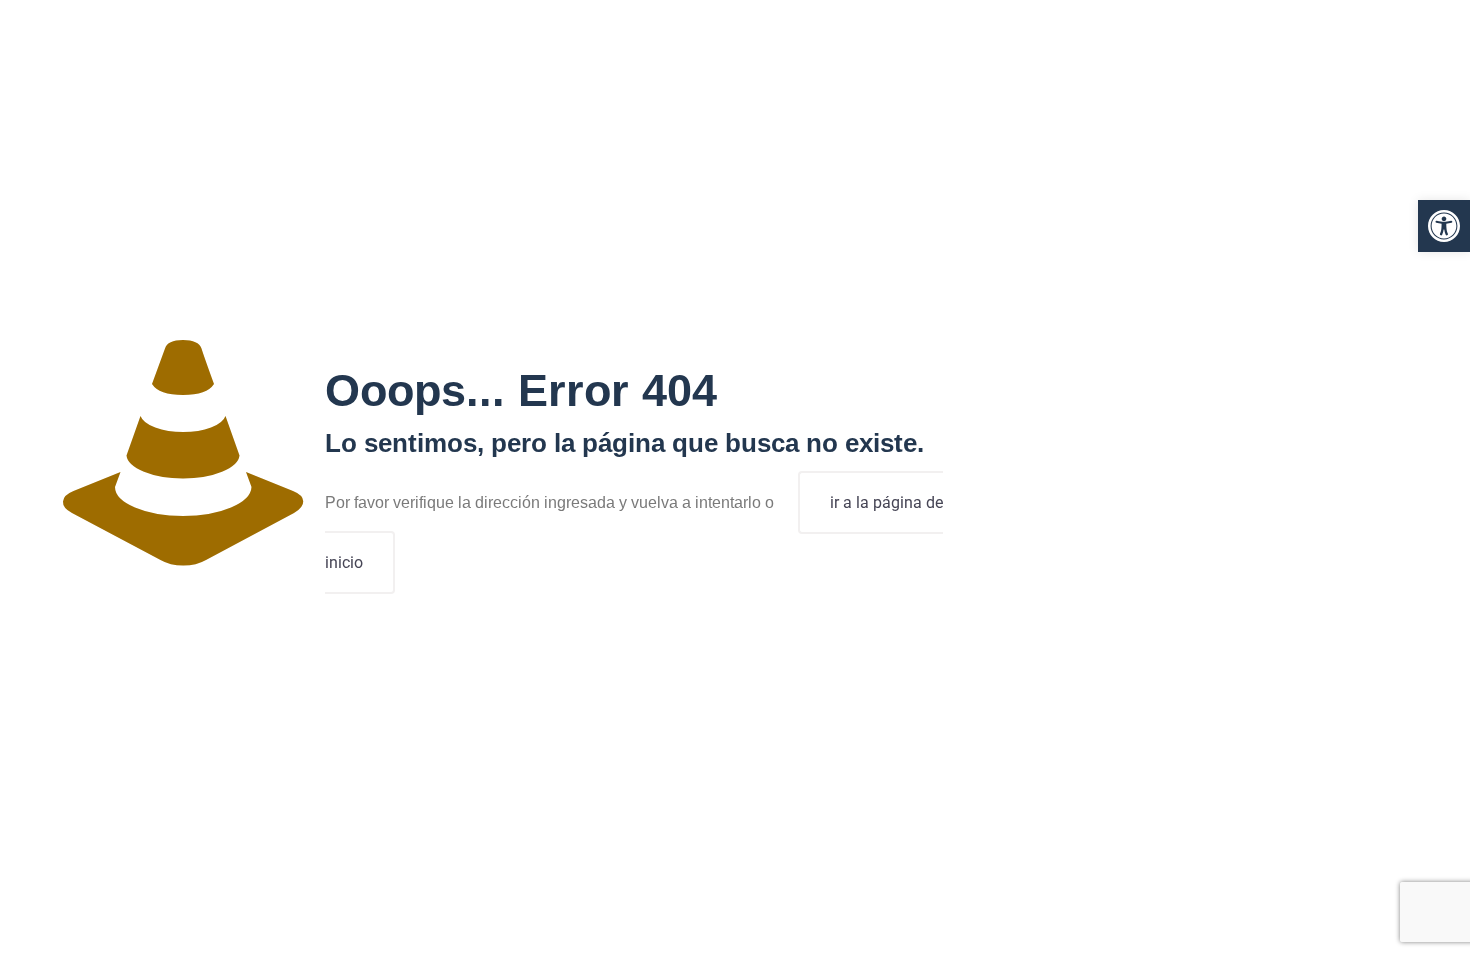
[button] (1444, 226)
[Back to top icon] (1374, 915)
